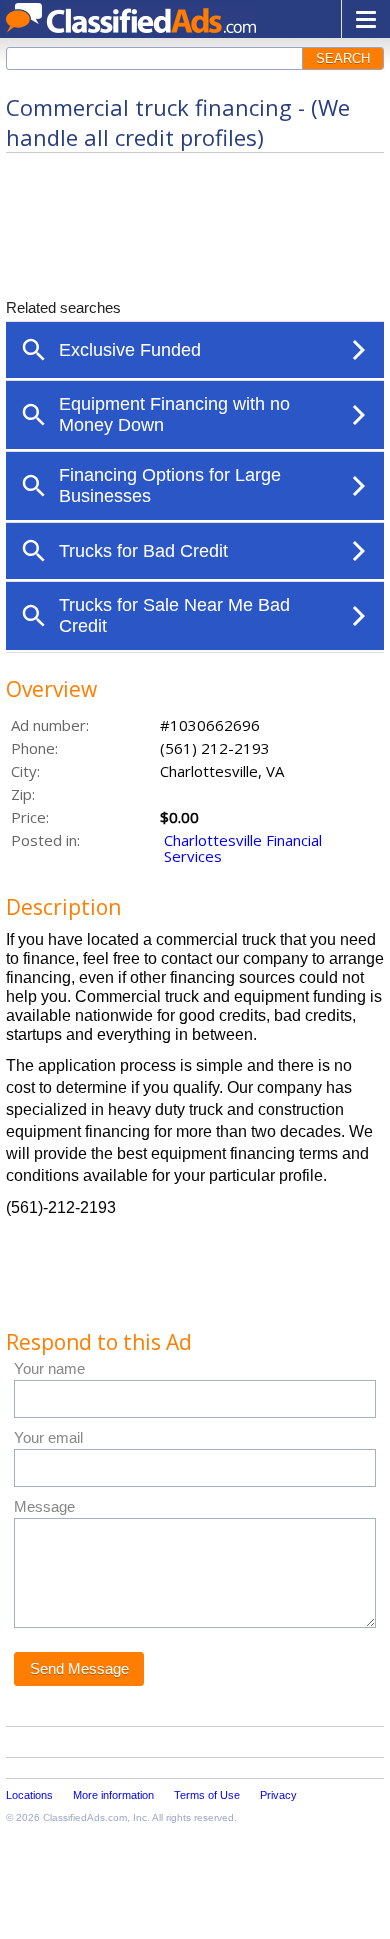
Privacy (278, 1795)
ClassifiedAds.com (85, 1817)
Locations (29, 1795)
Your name (49, 1368)
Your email (48, 1437)
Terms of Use (207, 1795)
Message (44, 1506)
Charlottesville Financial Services (243, 848)
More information (113, 1795)
